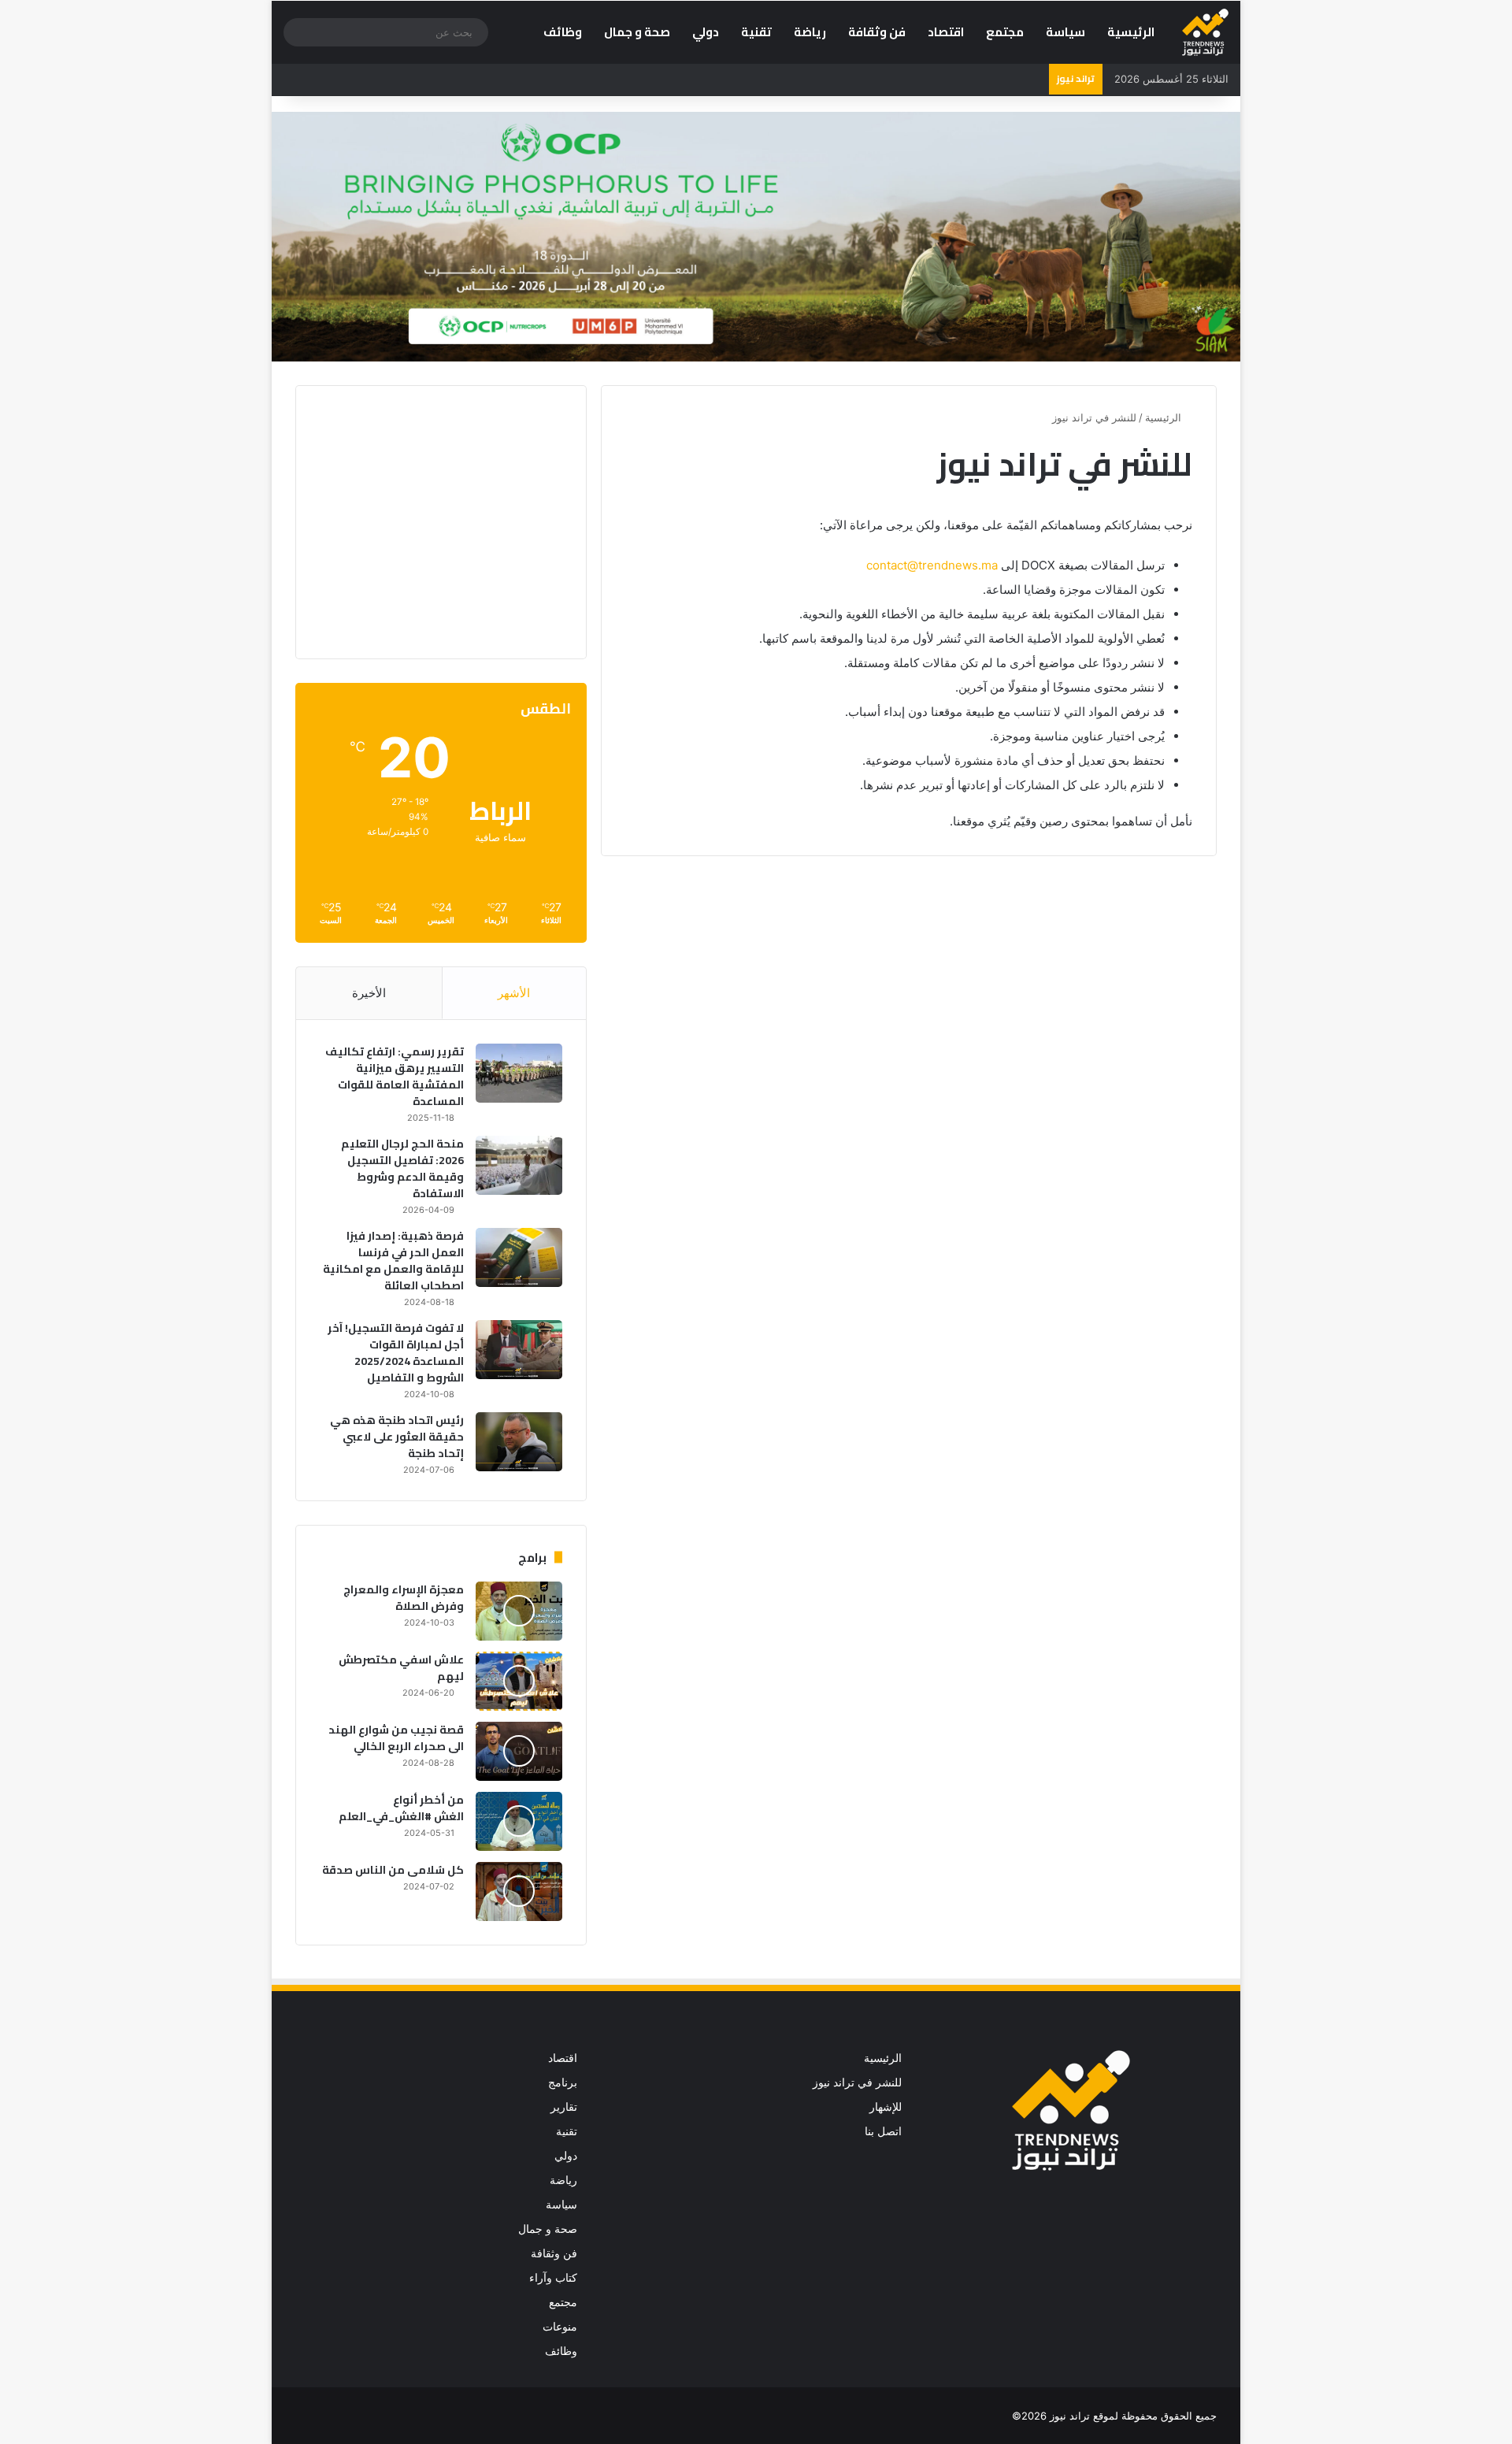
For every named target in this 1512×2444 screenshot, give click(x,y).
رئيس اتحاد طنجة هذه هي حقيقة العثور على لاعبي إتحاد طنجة (397, 1437)
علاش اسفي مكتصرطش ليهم (401, 1668)
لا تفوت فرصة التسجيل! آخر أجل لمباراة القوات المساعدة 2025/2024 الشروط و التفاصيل (396, 1353)
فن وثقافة (877, 32)
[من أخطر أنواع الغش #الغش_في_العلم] (519, 1821)
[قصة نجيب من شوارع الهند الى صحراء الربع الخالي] (519, 1751)
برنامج (563, 2082)
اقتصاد (946, 32)
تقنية (756, 32)
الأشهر (514, 993)
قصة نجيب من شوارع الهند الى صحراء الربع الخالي (396, 1738)
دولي (706, 32)
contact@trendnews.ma (932, 565)
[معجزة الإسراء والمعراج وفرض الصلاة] (519, 1611)
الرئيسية (1131, 32)
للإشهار (886, 2107)
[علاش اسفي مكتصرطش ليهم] (519, 1681)
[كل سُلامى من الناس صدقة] (519, 1891)
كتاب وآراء (553, 2278)
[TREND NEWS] (1205, 32)
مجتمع (1005, 32)
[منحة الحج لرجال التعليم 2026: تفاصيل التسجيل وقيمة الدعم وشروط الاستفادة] (519, 1165)
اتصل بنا (883, 2131)
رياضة (810, 32)
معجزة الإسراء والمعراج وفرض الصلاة (404, 1598)
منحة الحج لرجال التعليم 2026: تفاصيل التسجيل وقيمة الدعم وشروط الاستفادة (402, 1168)
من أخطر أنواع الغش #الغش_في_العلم (401, 1808)
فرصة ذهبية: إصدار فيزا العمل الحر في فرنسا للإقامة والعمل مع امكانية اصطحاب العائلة (393, 1261)
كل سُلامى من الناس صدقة (393, 1870)
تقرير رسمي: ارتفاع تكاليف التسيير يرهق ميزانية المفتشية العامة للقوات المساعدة (395, 1076)
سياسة (1065, 32)
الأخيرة (369, 993)
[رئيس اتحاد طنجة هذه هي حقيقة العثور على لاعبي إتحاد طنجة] (519, 1442)
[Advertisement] (430, 520)
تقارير (564, 2107)
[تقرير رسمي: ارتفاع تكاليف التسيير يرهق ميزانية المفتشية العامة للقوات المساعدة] (519, 1073)
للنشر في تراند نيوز (857, 2082)
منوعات (560, 2327)
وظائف (563, 32)
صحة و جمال (637, 32)
